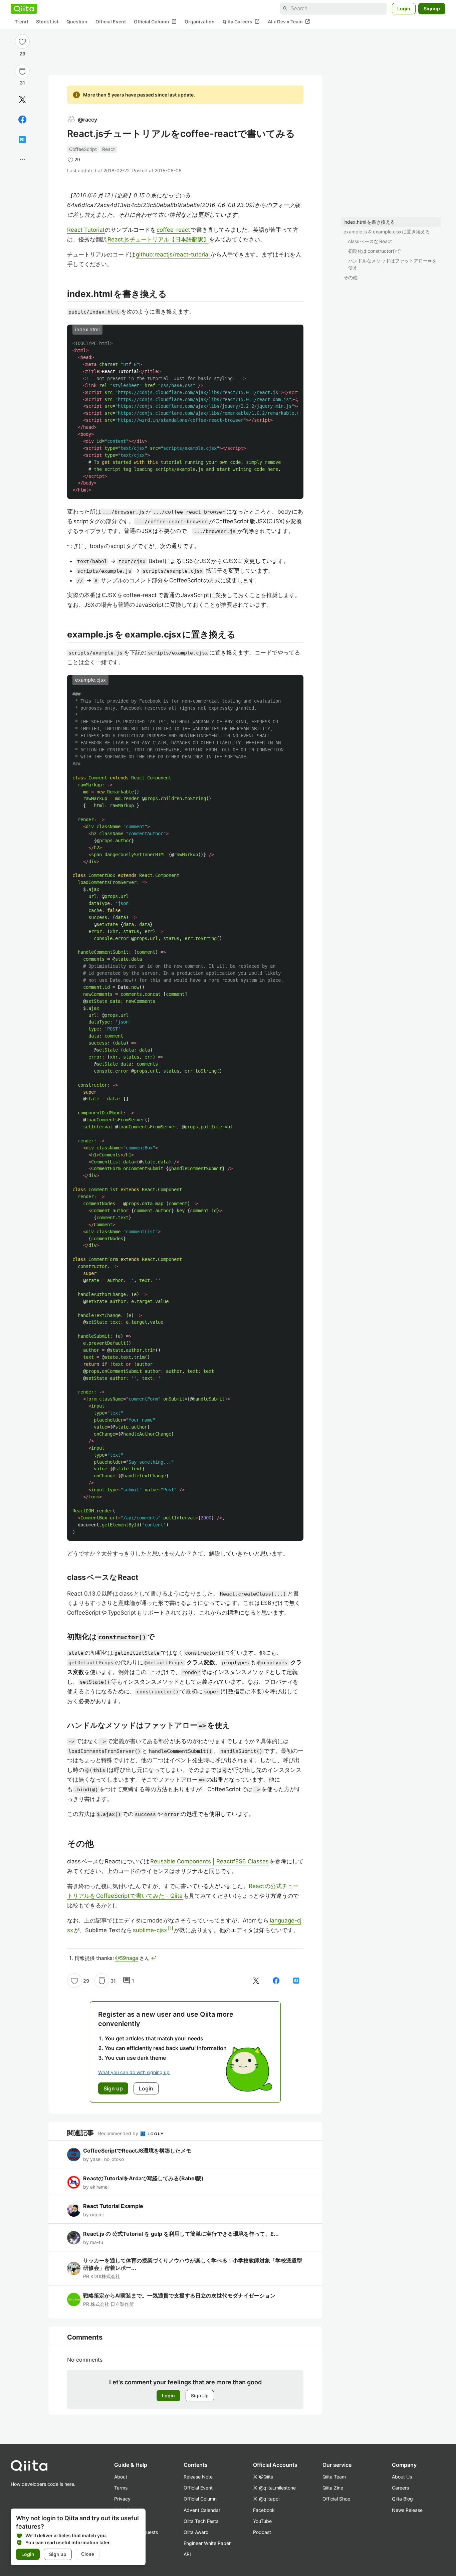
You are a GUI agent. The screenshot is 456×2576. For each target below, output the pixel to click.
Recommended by (119, 2133)
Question (77, 22)
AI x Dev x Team (289, 22)
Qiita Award (196, 2532)
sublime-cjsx (150, 1930)
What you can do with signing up (134, 2072)
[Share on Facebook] (22, 120)
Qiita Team (334, 2477)
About (121, 2477)
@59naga (127, 1958)
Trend (21, 22)
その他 (351, 277)
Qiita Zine (333, 2488)
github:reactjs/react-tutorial (173, 254)
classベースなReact (370, 241)
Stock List (47, 22)
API (187, 2554)
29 (22, 54)
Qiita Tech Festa (201, 2521)
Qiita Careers (241, 22)
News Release (407, 2510)
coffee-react (174, 230)
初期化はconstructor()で (374, 251)
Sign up (58, 2554)
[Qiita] (24, 9)
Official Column (155, 22)
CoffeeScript (83, 149)
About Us (402, 2477)
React (108, 149)
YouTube (262, 2521)
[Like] (22, 41)
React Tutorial (86, 230)
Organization (200, 22)
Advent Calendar (202, 2510)
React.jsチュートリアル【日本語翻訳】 (158, 239)
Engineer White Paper (207, 2543)
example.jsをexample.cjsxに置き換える (387, 232)
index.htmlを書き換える (369, 222)
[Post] (22, 100)
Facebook (264, 2510)
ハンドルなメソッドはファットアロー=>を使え (392, 264)
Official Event (111, 22)
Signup (432, 9)
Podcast (262, 2532)
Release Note (198, 2477)
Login (404, 9)
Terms (121, 2488)
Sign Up (200, 2396)
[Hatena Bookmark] (22, 140)
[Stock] (22, 71)
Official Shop (336, 2499)
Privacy (122, 2499)
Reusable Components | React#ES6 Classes (210, 1861)
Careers (400, 2488)
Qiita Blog (402, 2499)
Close (88, 2554)
